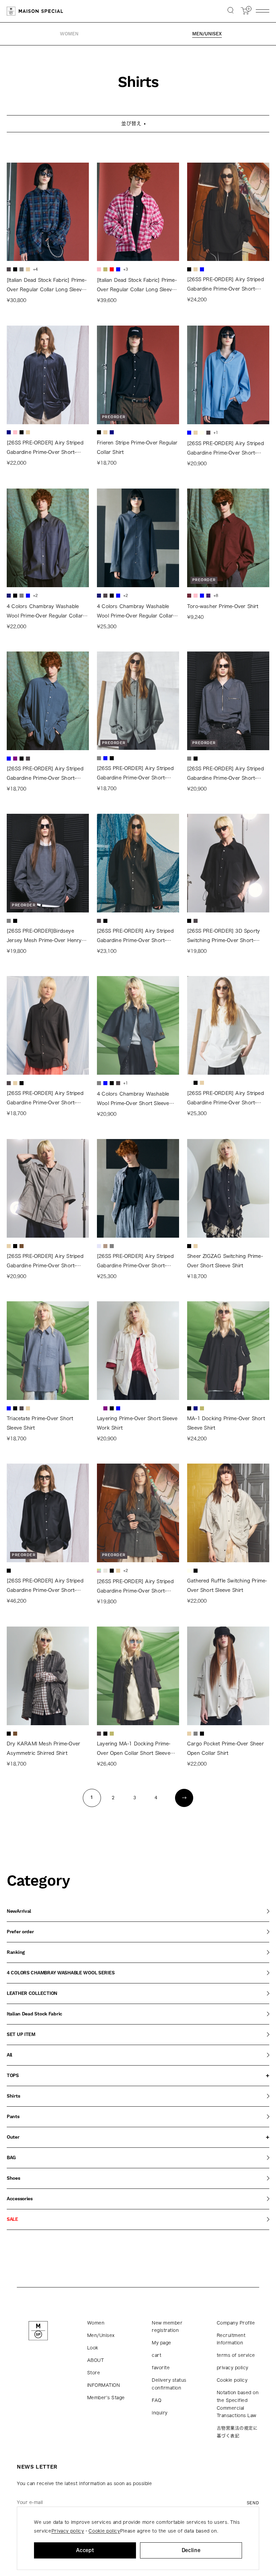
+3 (126, 269)
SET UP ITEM (21, 2035)
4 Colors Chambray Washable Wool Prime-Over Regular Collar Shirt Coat (135, 612)
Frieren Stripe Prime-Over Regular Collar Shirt (137, 447)
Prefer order (20, 1932)
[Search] (231, 11)
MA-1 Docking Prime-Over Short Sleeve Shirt (226, 1423)
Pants (13, 2117)
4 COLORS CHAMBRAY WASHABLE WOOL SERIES (61, 1973)
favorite (161, 2368)
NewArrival (19, 1911)
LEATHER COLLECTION (32, 1994)
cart (157, 2355)
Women (96, 2323)
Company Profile (236, 2323)
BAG (11, 2158)
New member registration (167, 2327)
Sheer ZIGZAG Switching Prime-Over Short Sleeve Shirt (225, 1261)
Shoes (13, 2178)
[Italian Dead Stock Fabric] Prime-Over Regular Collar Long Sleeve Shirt (47, 286)
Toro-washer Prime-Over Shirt (223, 606)
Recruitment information (231, 2339)
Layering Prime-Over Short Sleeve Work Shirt (137, 1423)
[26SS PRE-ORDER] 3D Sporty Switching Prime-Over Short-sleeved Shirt (223, 937)
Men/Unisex (101, 2335)
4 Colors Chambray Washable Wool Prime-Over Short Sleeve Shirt (133, 1100)
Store (94, 2373)
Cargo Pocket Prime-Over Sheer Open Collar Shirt (226, 1748)
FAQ (157, 2400)
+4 (35, 269)
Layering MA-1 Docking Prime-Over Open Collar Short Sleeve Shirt (134, 1750)
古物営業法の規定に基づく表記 (237, 2432)
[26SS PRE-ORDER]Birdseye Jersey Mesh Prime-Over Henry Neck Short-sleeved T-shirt (44, 937)
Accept (85, 2550)
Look (93, 2348)
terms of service (236, 2355)
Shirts (13, 2096)
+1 (216, 432)
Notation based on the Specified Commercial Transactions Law (238, 2404)
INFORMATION (104, 2385)
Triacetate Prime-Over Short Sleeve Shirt (40, 1423)
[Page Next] (184, 1798)
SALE (12, 2219)
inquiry (160, 2413)
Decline (191, 2550)
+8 (216, 595)
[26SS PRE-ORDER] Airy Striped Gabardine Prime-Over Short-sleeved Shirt (226, 285)
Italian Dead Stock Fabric (34, 2014)
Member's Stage (106, 2398)
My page (162, 2343)
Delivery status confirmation (169, 2384)
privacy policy (233, 2368)
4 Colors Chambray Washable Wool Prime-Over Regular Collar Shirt (45, 612)
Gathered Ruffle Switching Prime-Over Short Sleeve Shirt (227, 1585)
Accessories (20, 2199)
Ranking (16, 1952)
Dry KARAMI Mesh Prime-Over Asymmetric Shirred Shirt (43, 1748)
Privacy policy (68, 2531)
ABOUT (96, 2360)
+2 (35, 595)
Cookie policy (232, 2380)
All (9, 2055)
